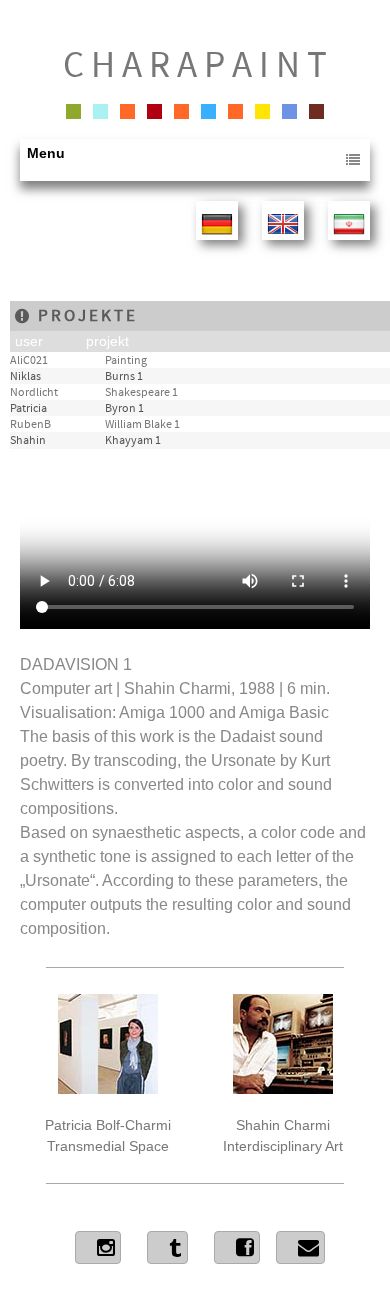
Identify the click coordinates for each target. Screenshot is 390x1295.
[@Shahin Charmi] (98, 1247)
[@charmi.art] (237, 1247)
